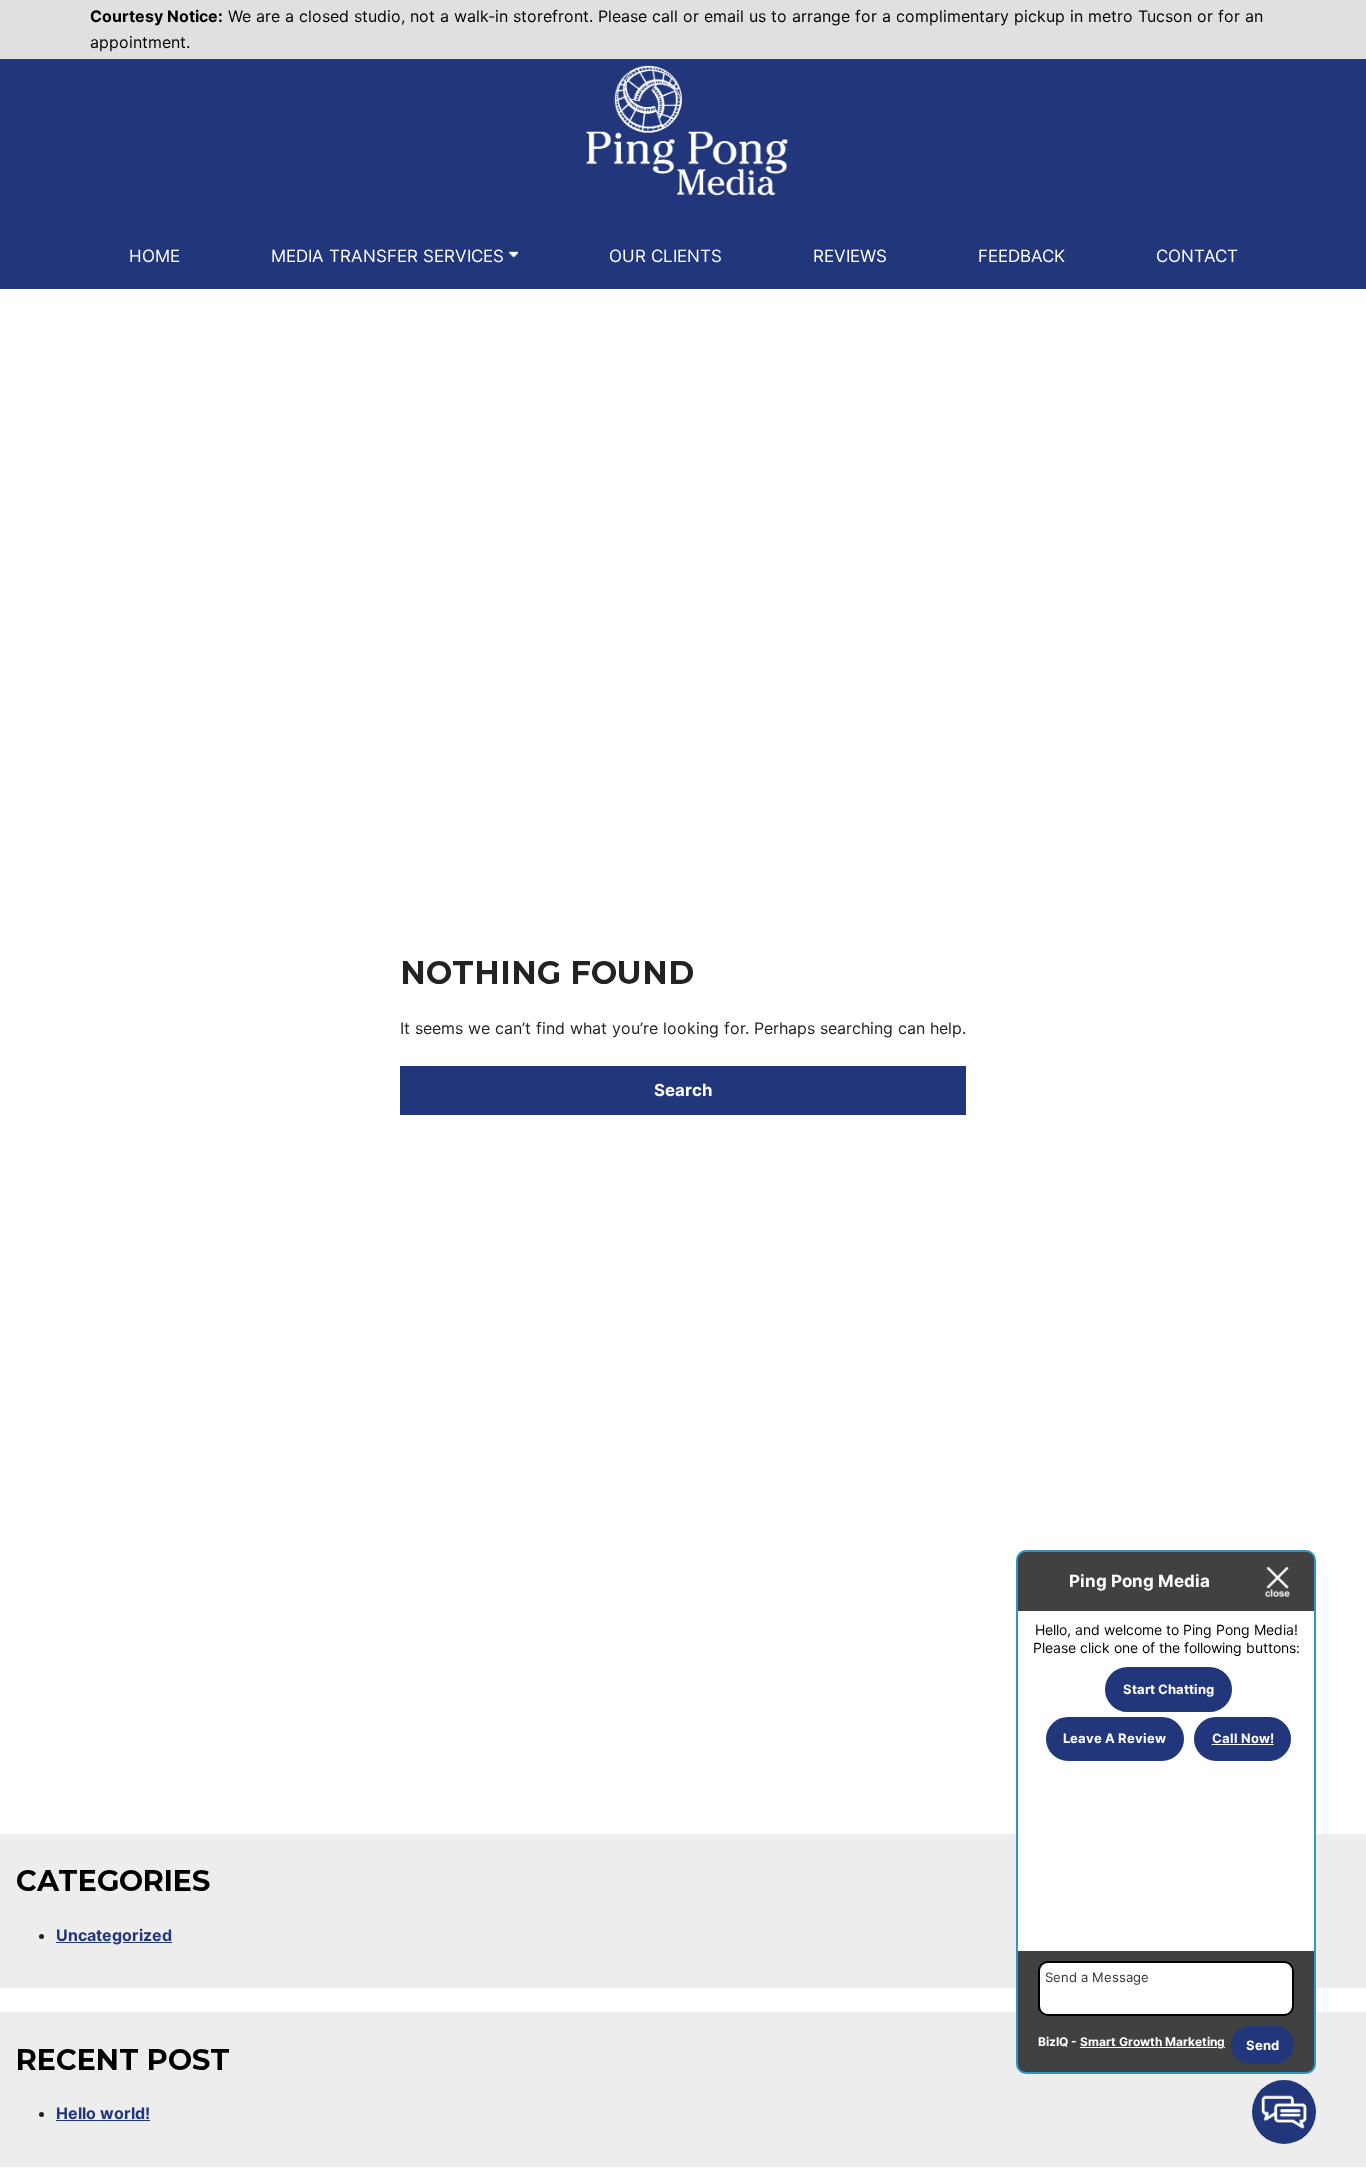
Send (1262, 2045)
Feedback (1021, 256)
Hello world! (103, 2113)
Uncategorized (114, 1935)
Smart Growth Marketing (1152, 2041)
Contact (1197, 256)
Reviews (850, 256)
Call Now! (1243, 1738)
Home (154, 256)
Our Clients (665, 256)
